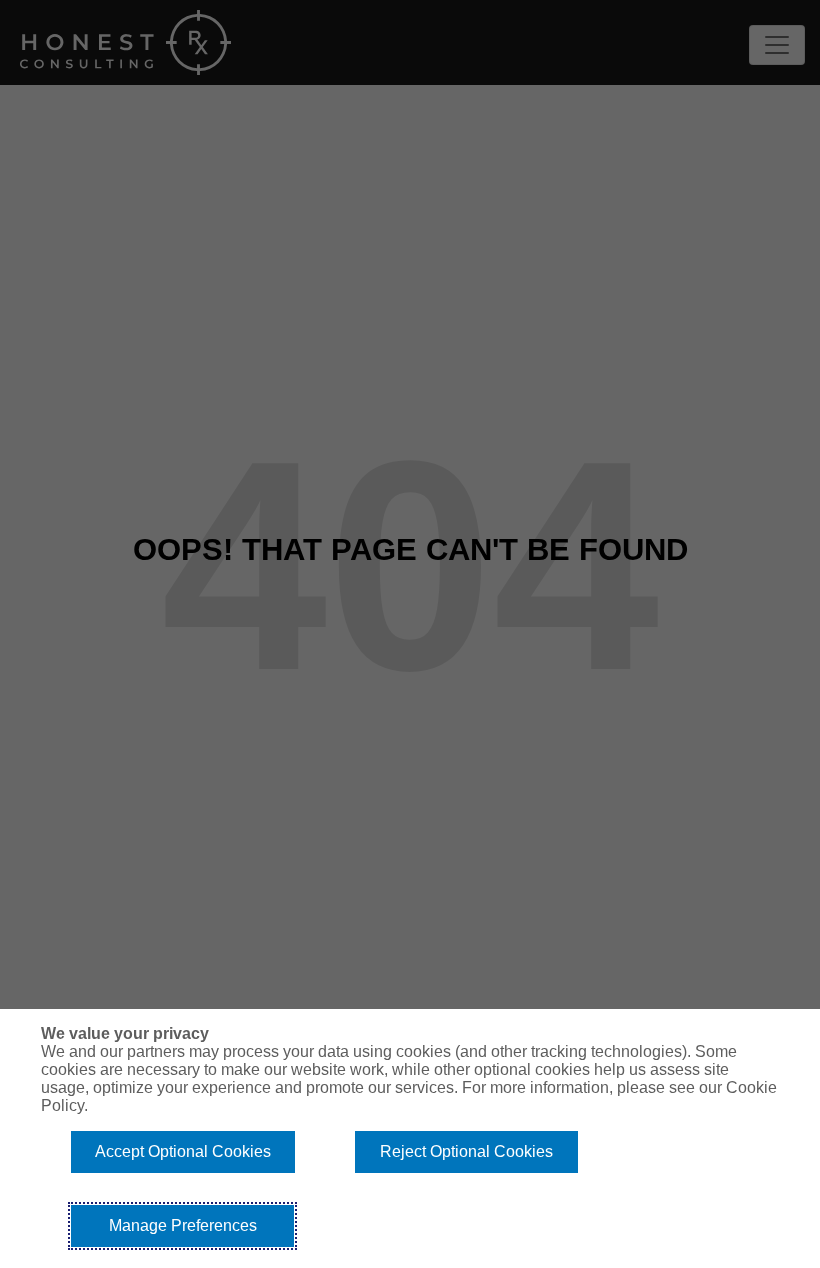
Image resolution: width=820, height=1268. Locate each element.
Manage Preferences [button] (183, 1225)
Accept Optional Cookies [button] (183, 1151)
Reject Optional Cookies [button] (466, 1151)
